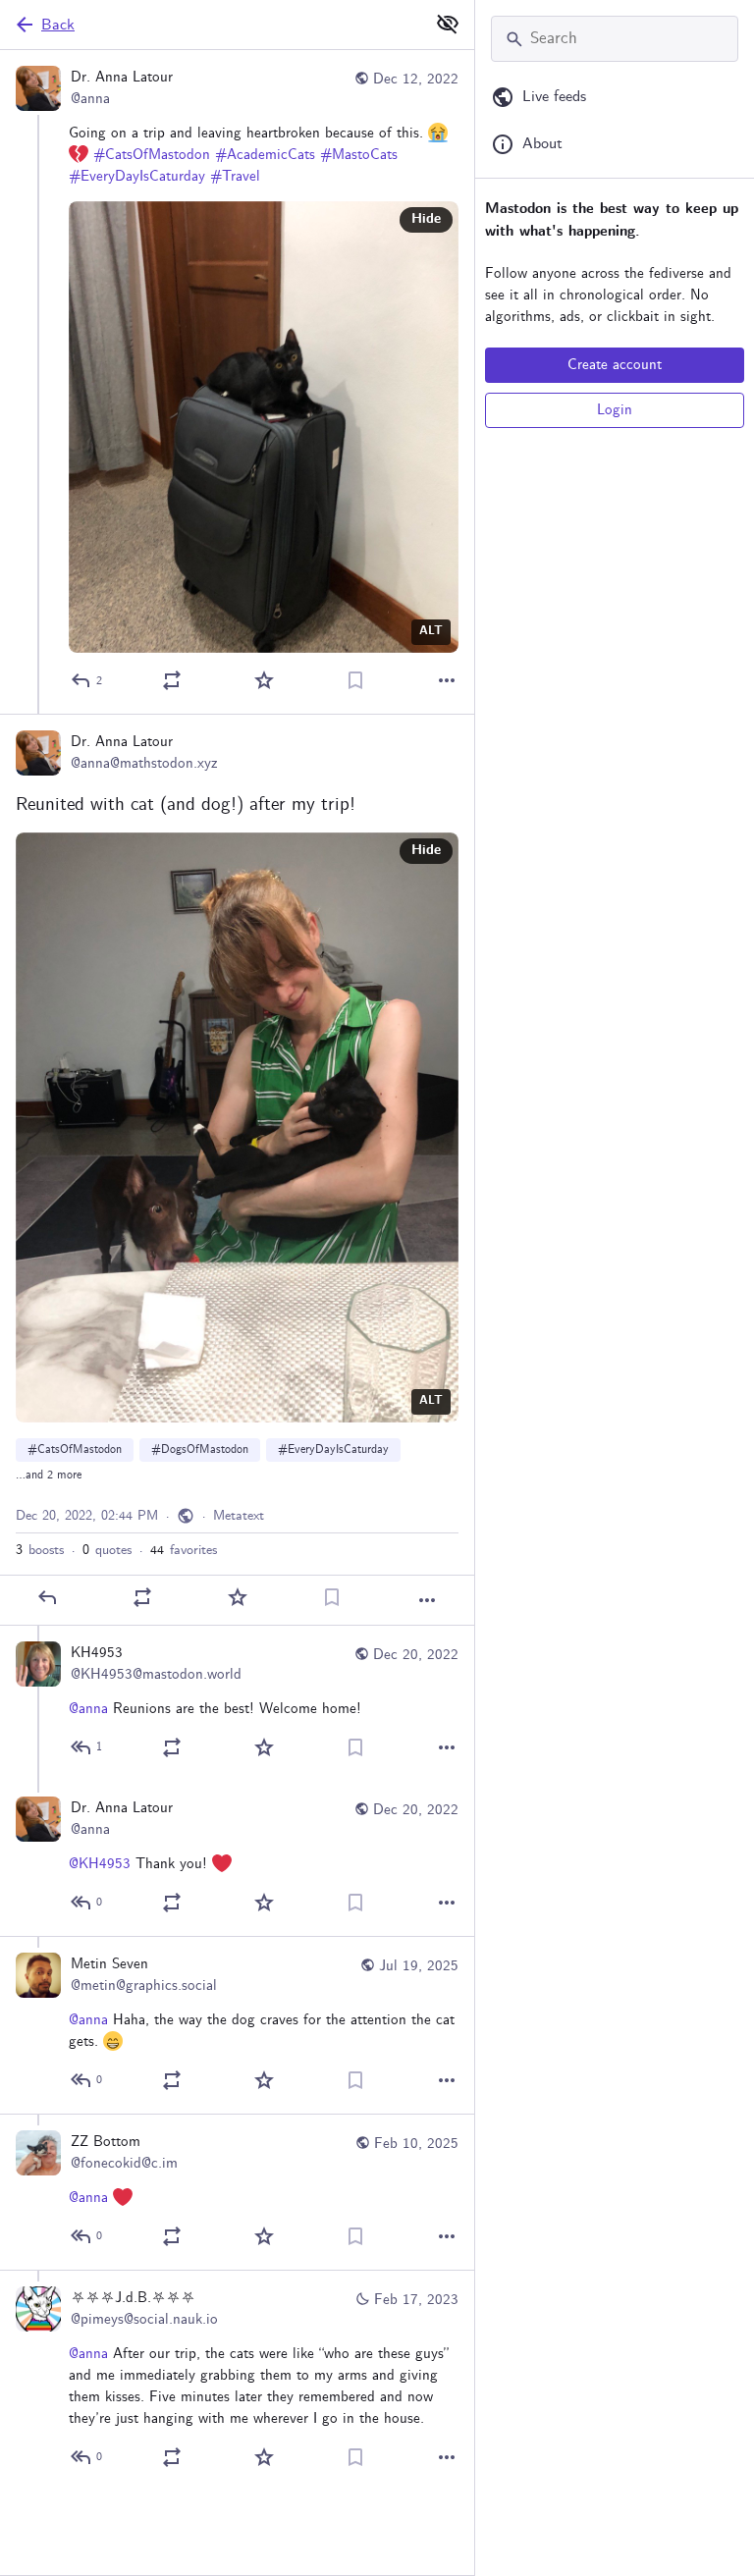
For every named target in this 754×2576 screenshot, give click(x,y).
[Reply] (47, 1597)
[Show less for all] (448, 24)
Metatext (239, 1516)
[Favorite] (264, 680)
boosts (40, 1550)
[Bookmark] (355, 680)
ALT (431, 632)
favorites (184, 1550)
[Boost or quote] (172, 680)
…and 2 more (49, 1475)
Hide (426, 219)
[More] (447, 680)
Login (615, 410)
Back (58, 25)
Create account (615, 365)
